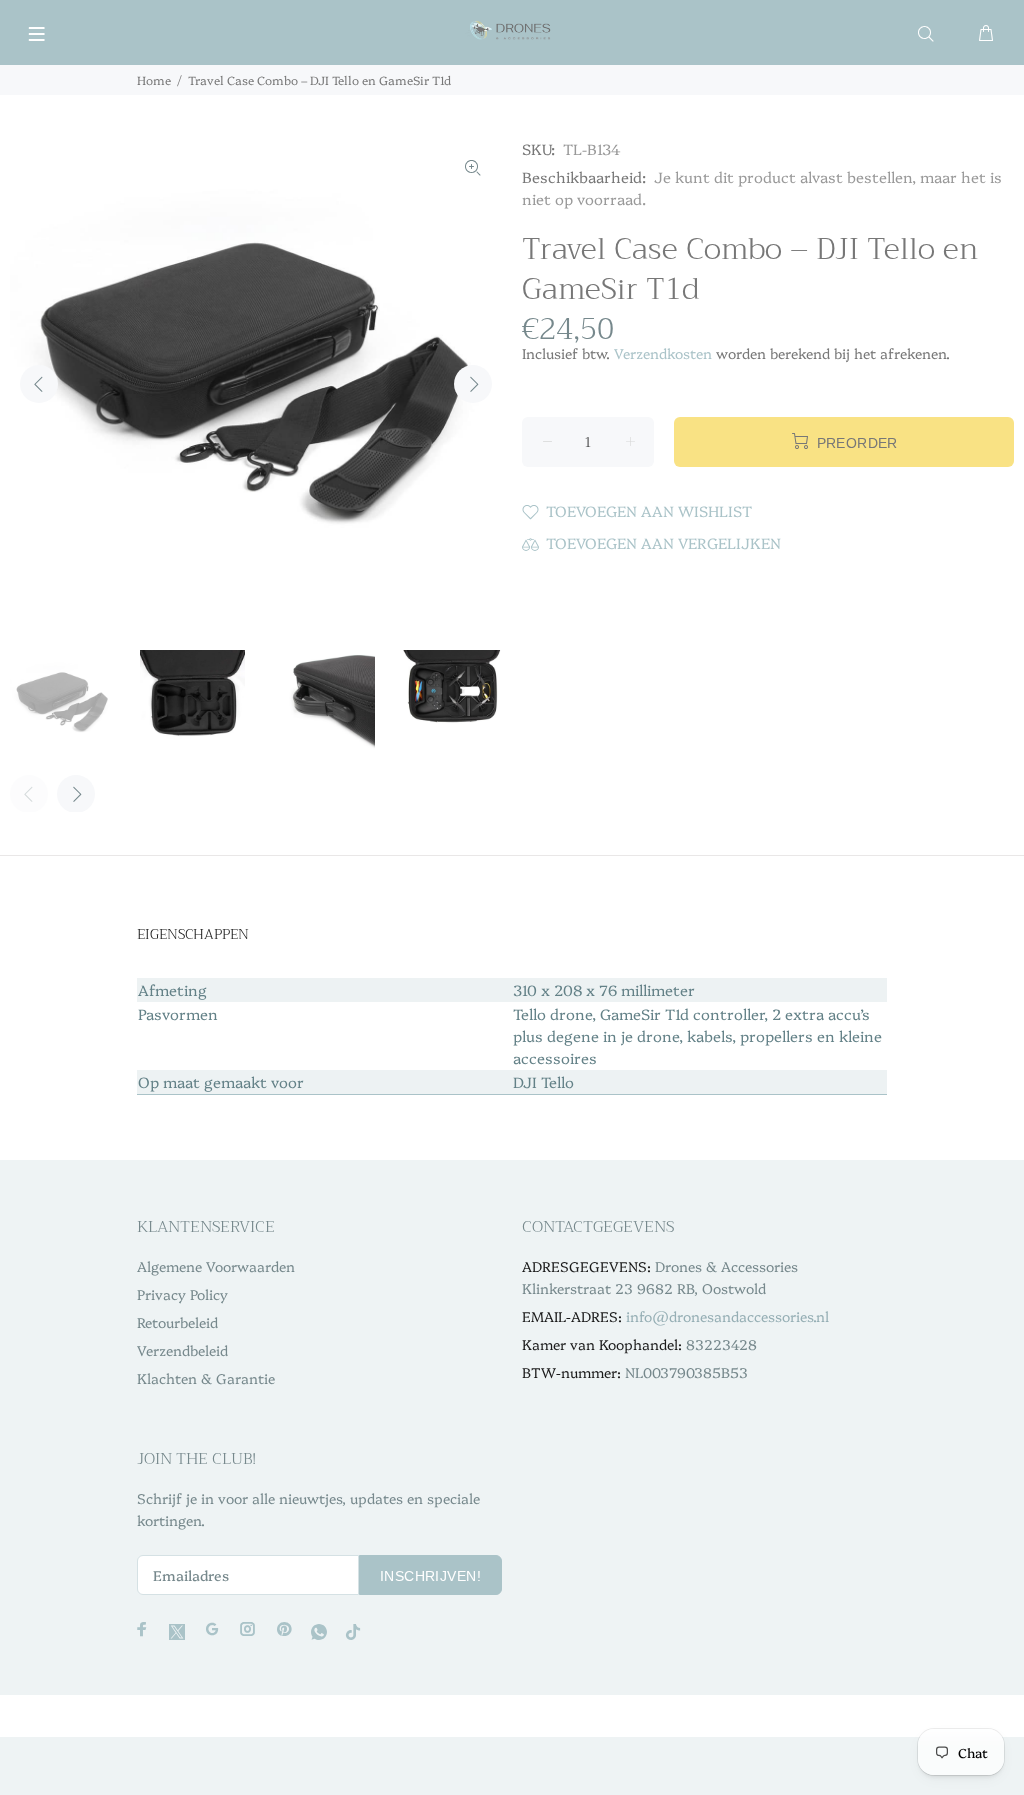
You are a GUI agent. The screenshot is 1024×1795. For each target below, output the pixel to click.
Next (473, 384)
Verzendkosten (663, 353)
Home (154, 79)
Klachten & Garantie (206, 1378)
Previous (39, 384)
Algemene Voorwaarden (216, 1266)
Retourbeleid (177, 1322)
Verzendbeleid (182, 1350)
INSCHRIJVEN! (430, 1576)
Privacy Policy (182, 1294)
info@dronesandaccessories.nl (727, 1316)
